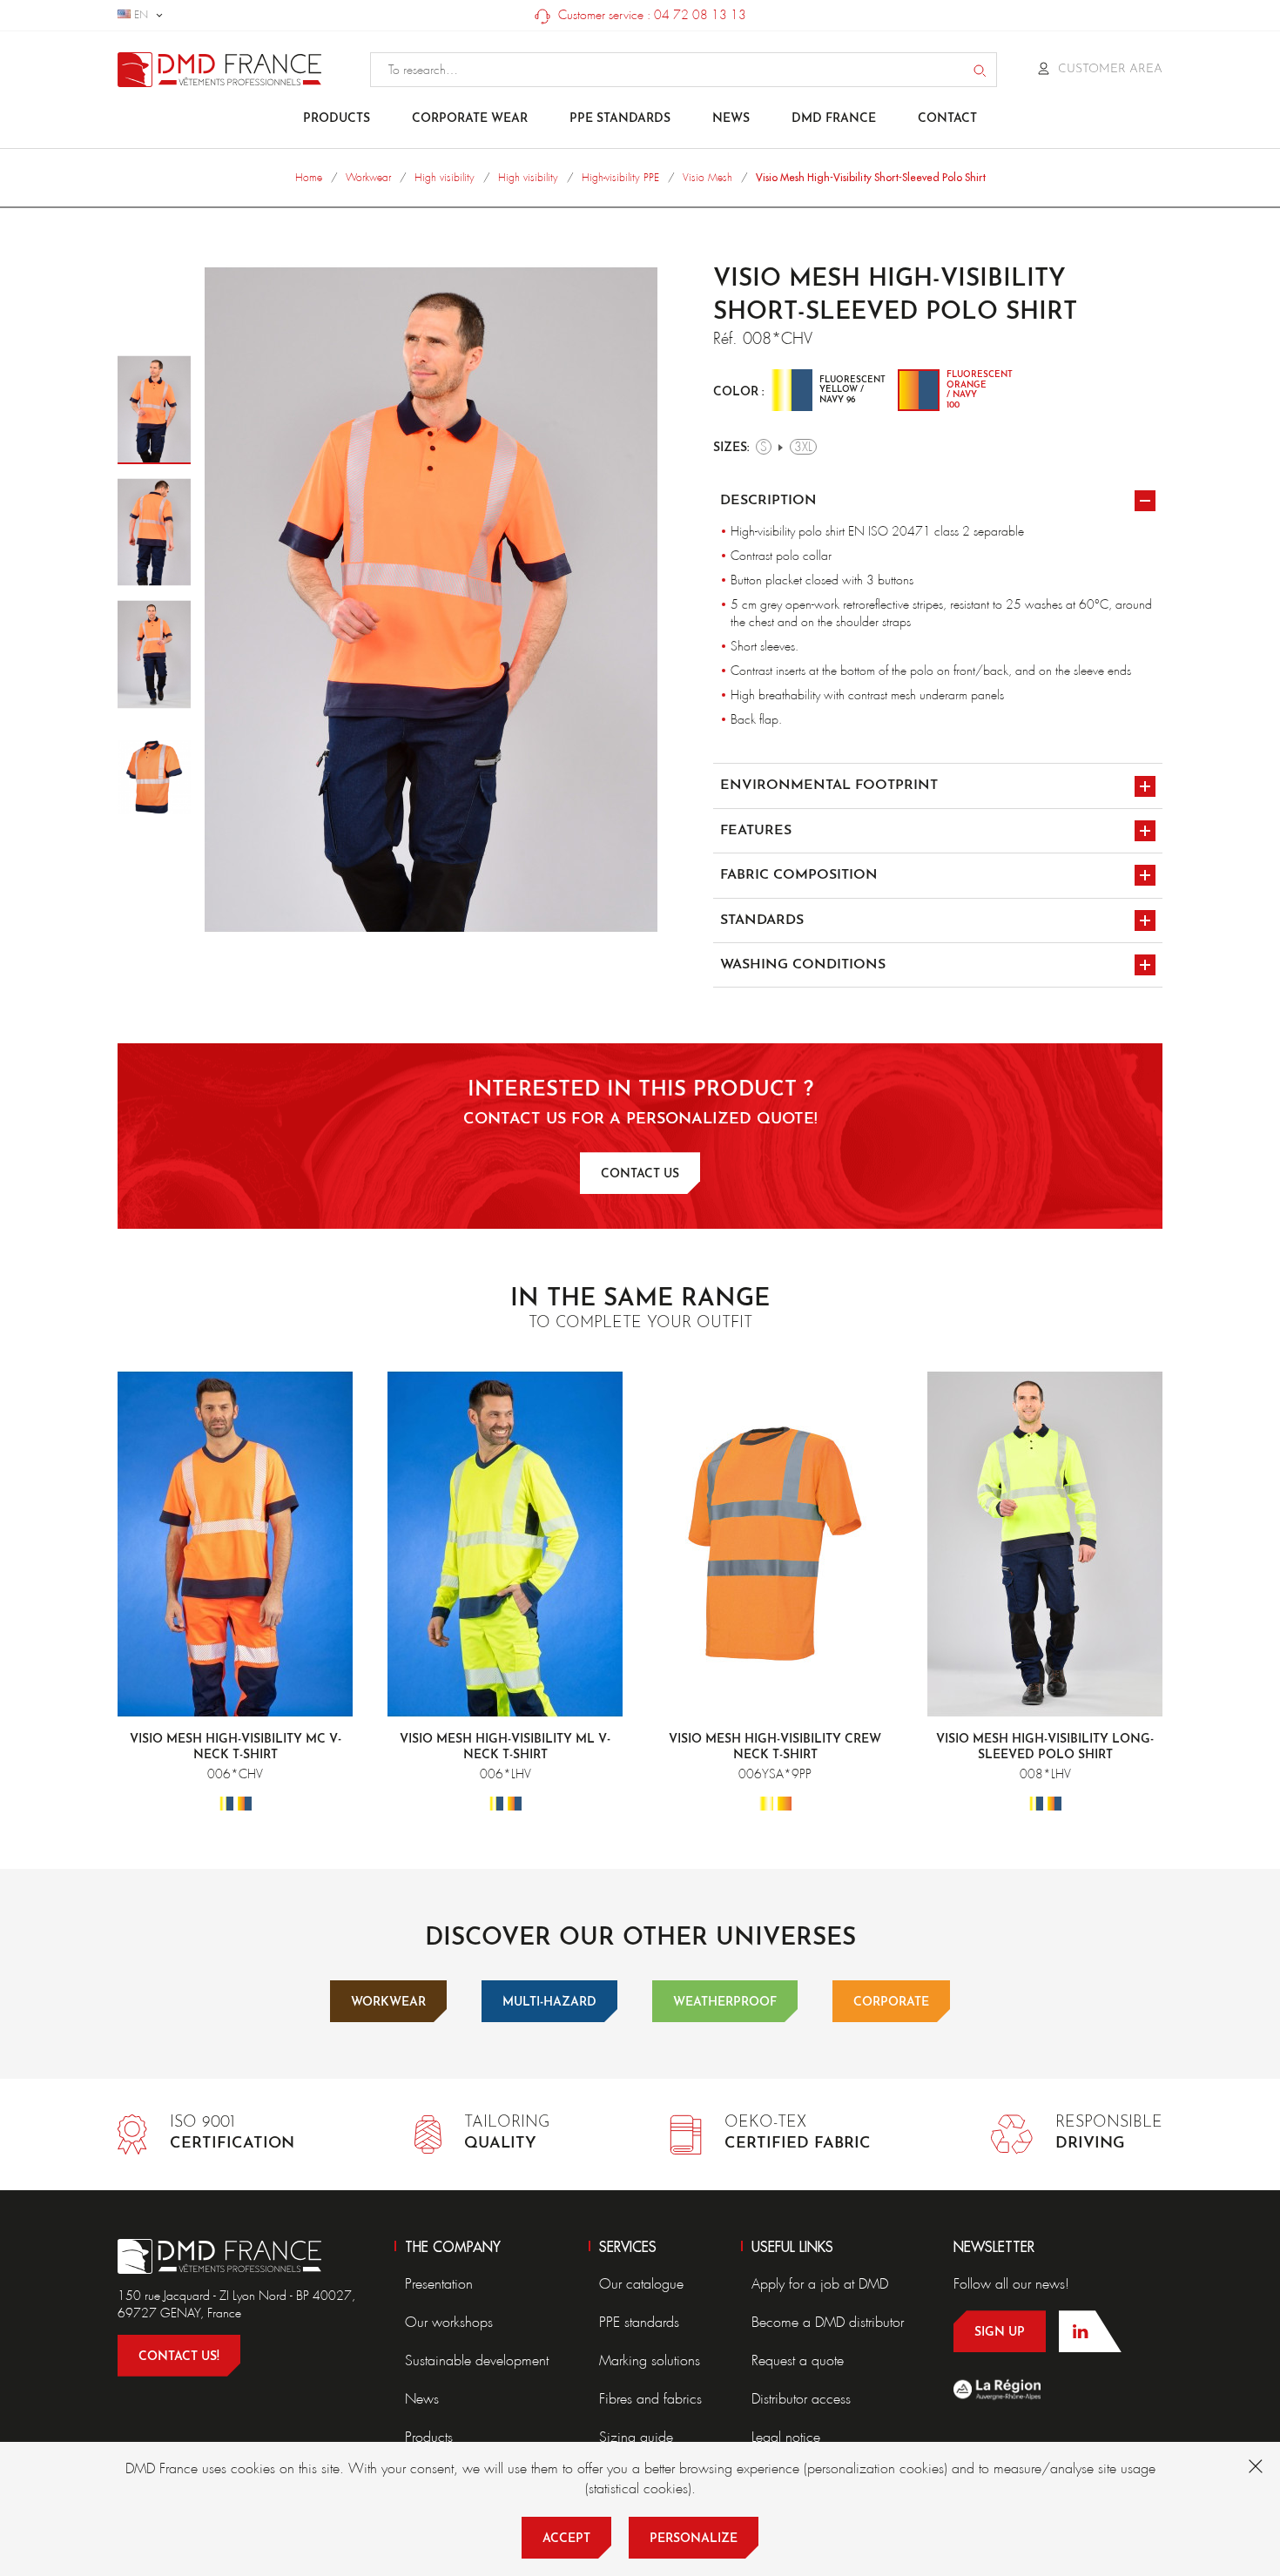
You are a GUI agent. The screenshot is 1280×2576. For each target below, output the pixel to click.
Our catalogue (641, 2284)
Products (337, 119)
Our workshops (449, 2322)
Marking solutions (650, 2360)
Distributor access (801, 2399)
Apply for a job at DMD (820, 2284)
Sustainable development (477, 2360)
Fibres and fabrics (650, 2399)
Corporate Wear (470, 119)
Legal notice (786, 2437)
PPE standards (620, 119)
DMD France (834, 119)
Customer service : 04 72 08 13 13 (650, 15)
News (731, 119)
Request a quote (798, 2360)
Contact (947, 119)
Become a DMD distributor (828, 2322)
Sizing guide (636, 2437)
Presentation (439, 2284)
